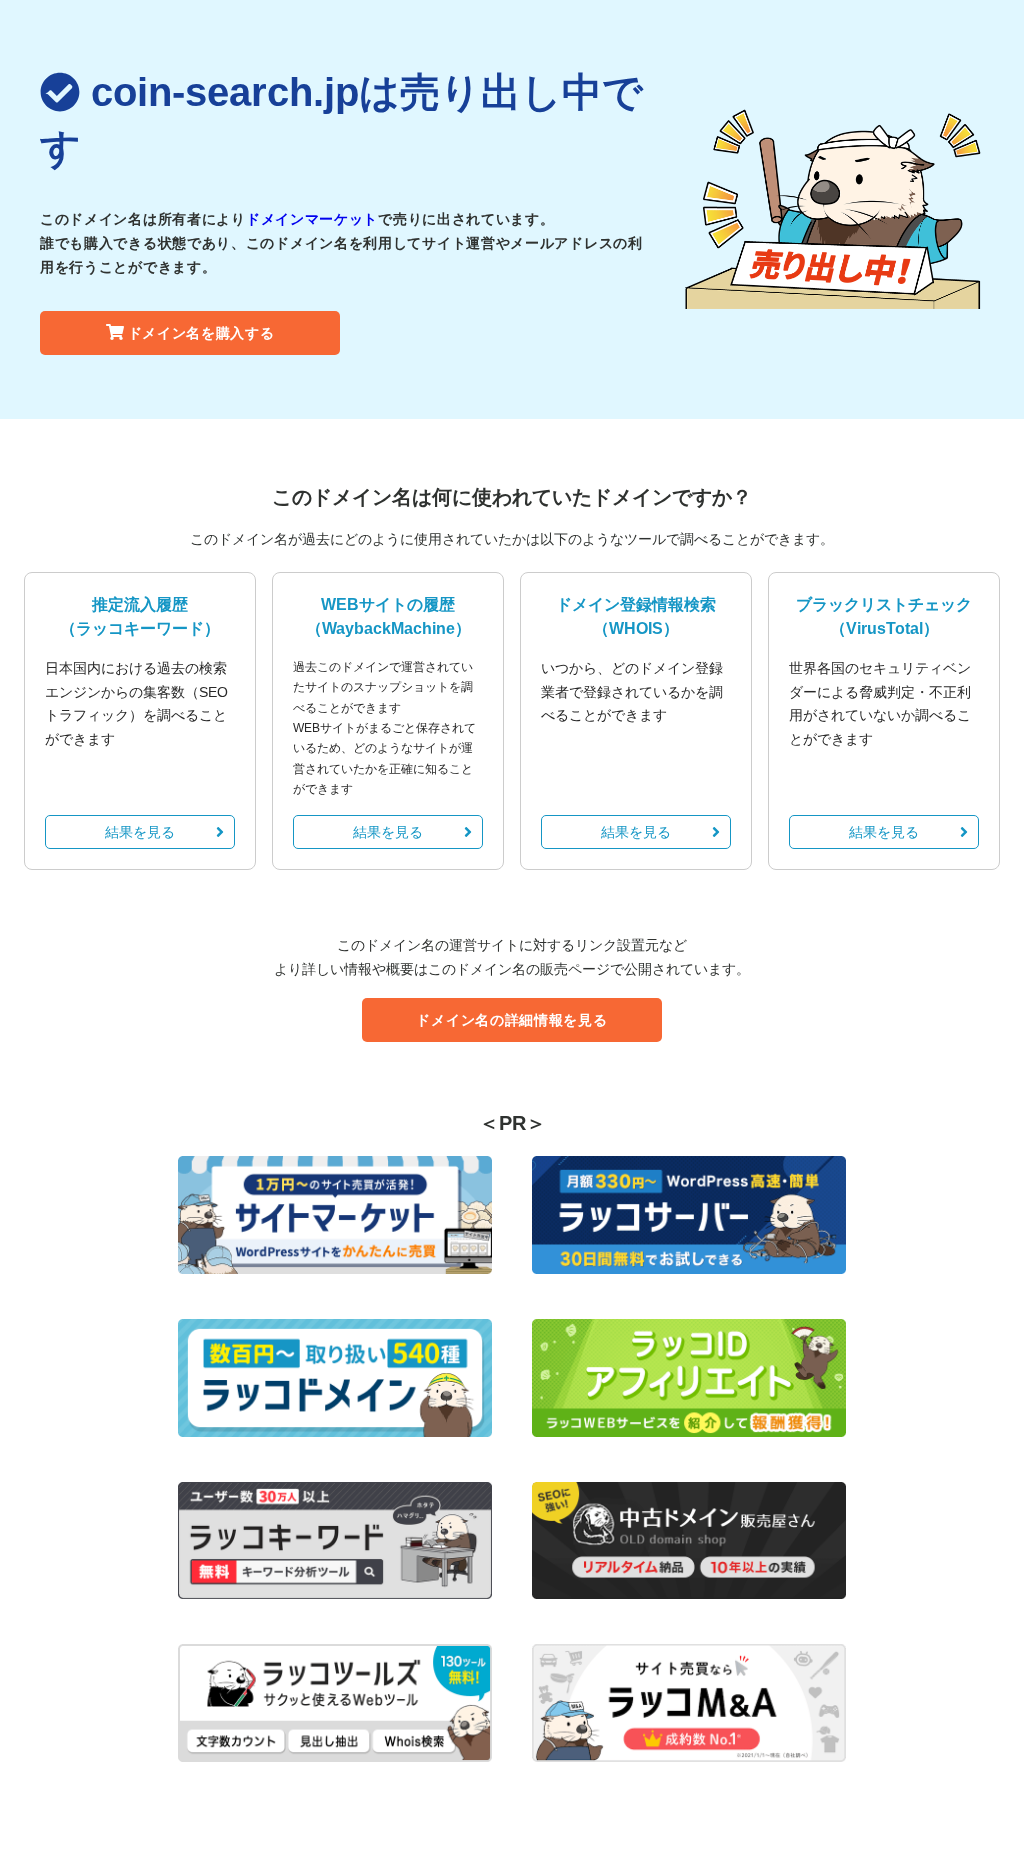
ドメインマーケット (312, 219)
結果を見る (140, 832)
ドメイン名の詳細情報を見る (511, 1020)
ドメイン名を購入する (201, 333)
